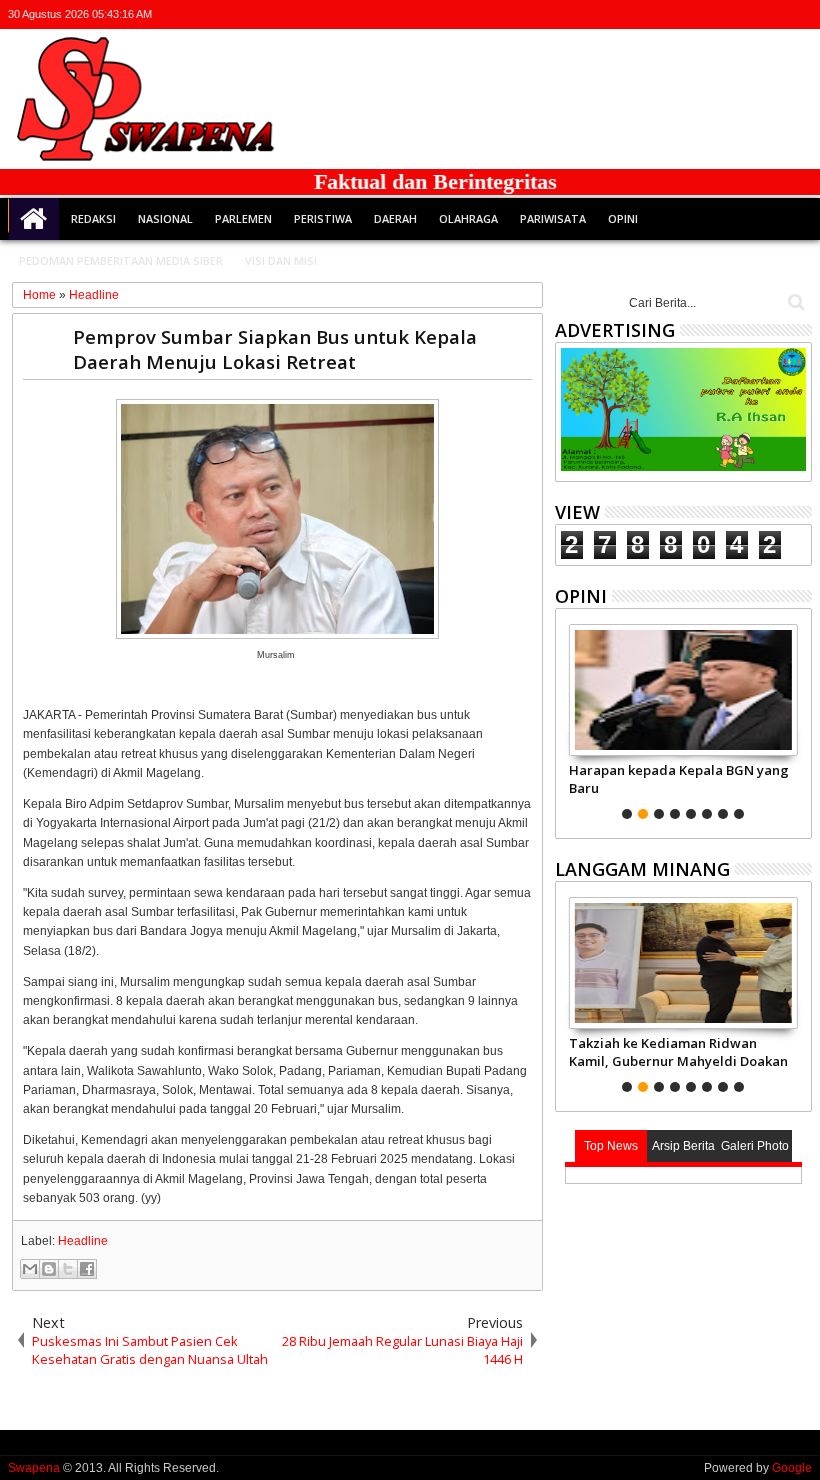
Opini (623, 218)
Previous (798, 719)
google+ (747, 14)
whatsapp (799, 14)
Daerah (395, 218)
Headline (83, 1241)
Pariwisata (553, 218)
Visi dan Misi (281, 260)
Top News (611, 1146)
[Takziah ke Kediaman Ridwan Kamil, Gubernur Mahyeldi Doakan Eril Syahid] (683, 963)
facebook (721, 14)
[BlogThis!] (49, 1269)
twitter (695, 14)
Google (792, 1468)
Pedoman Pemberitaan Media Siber (121, 260)
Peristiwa (323, 218)
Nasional (165, 218)
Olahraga (468, 218)
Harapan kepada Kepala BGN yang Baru (679, 779)
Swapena (34, 1468)
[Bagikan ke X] (68, 1269)
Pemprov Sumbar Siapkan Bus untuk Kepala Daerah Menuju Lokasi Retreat (275, 349)
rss (773, 14)
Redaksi (93, 218)
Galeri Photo (755, 1146)
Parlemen (243, 218)
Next (568, 719)
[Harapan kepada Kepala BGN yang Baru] (683, 690)
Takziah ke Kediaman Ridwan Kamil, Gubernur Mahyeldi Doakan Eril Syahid (678, 1052)
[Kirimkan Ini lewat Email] (30, 1269)
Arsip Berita (683, 1146)
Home (34, 219)
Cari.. (794, 302)
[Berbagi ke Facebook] (87, 1269)
